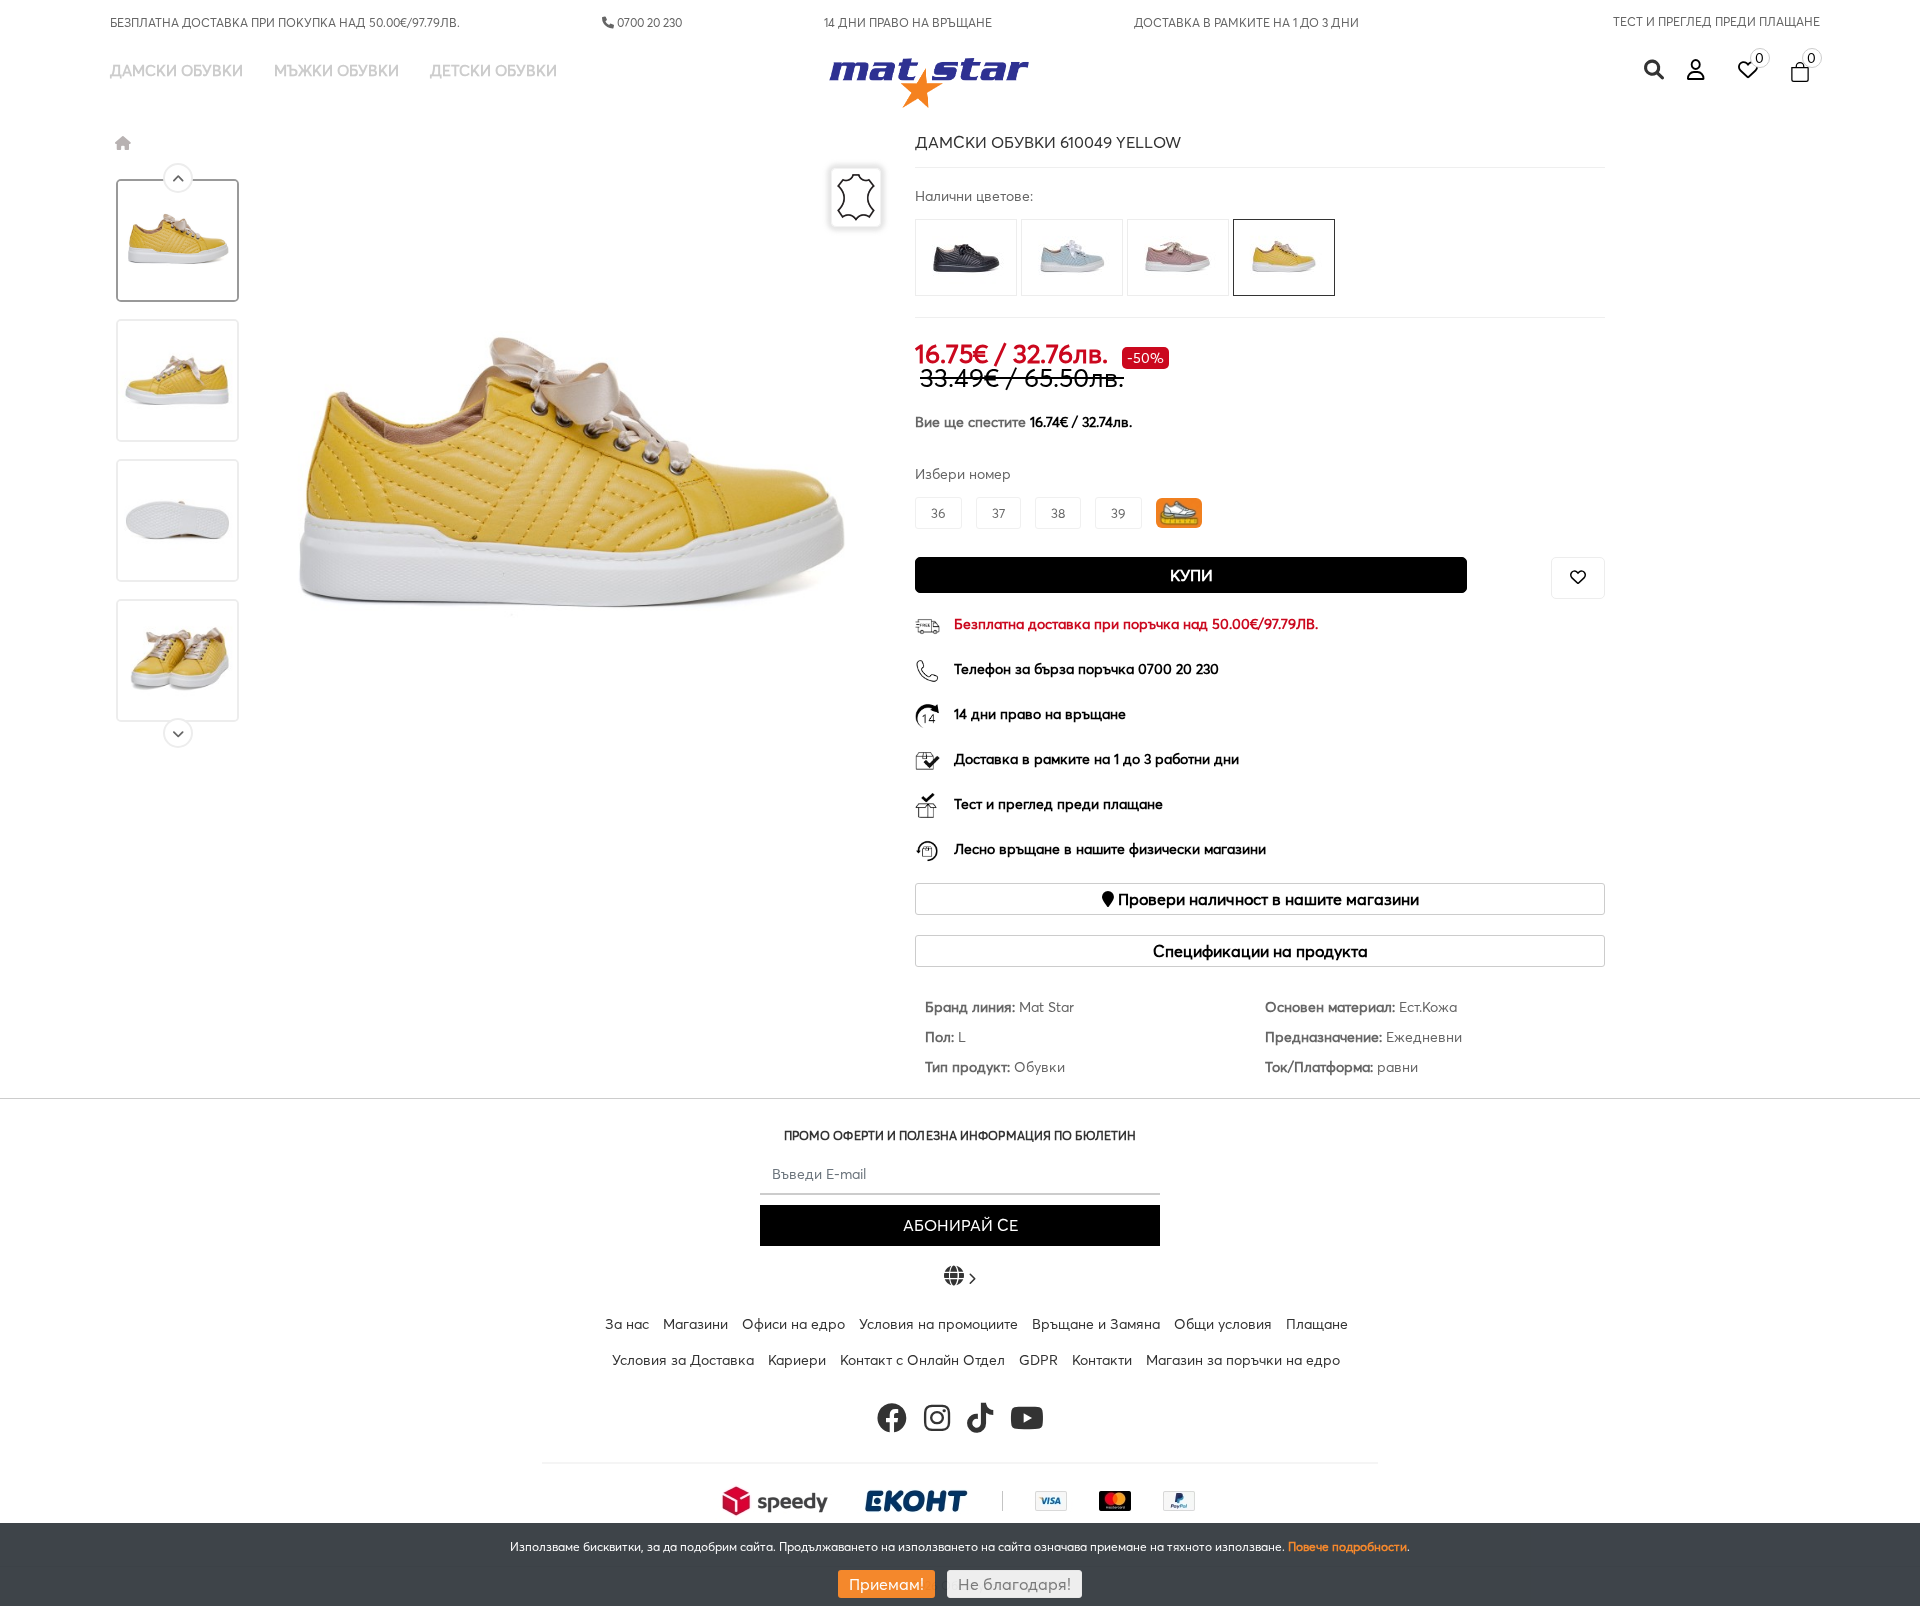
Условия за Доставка (683, 1360)
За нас (627, 1324)
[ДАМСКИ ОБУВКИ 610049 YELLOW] (177, 240)
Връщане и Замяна (1096, 1324)
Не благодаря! (1014, 1584)
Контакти (1102, 1360)
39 (1118, 513)
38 (1058, 513)
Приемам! (886, 1584)
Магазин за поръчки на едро (1243, 1360)
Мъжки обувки (336, 70)
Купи (1191, 575)
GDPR (1038, 1360)
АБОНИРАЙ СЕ (960, 1225)
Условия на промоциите (938, 1324)
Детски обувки (493, 70)
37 (998, 513)
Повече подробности (1347, 1546)
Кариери (797, 1360)
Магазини (695, 1324)
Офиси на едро (793, 1324)
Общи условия (1223, 1324)
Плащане (1317, 1324)
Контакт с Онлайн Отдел (922, 1360)
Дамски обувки (176, 70)
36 (938, 513)
